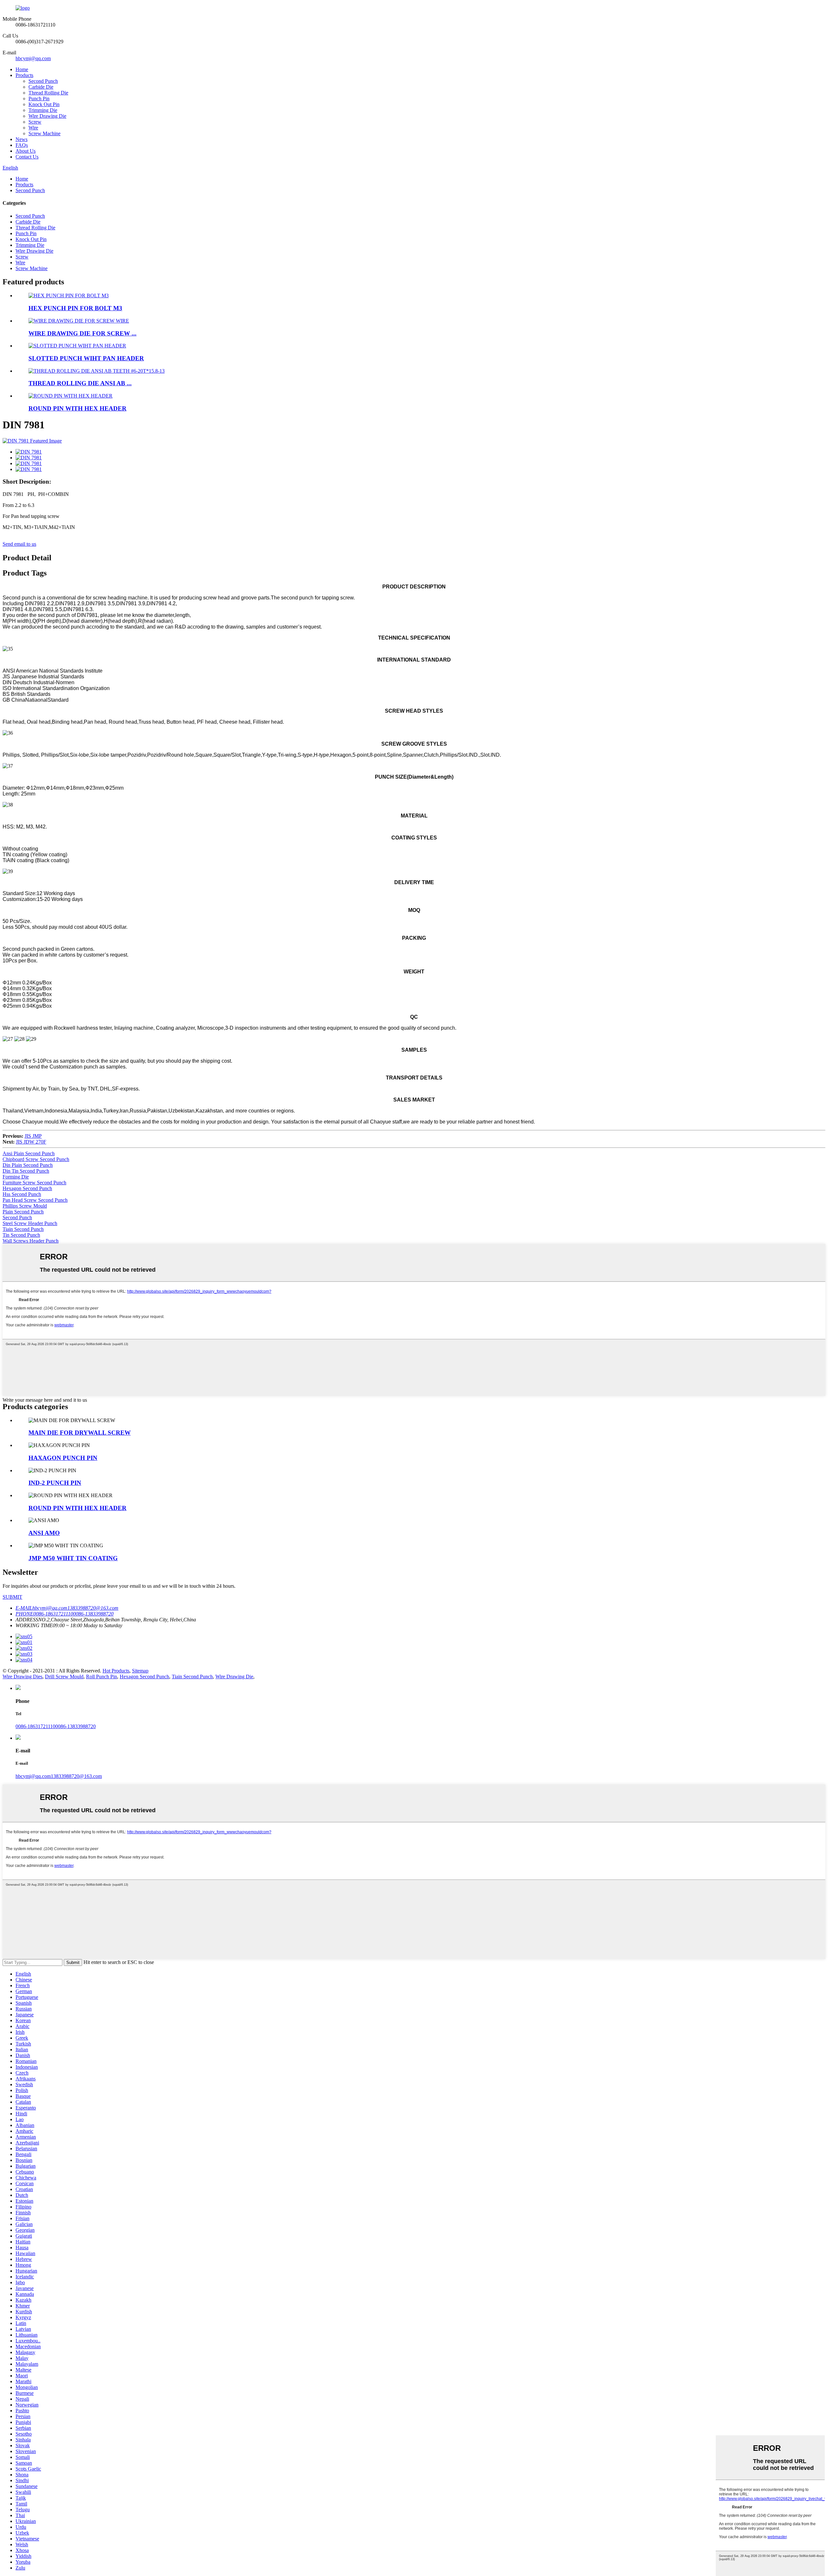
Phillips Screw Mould (25, 1206)
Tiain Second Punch (23, 1229)
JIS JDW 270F (31, 1142)
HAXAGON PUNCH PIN (63, 1458)
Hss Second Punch (22, 1194)
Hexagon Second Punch (27, 1188)
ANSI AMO (44, 1533)
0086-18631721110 (35, 1726)
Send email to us (19, 544)
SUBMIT (12, 1597)
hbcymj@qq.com (33, 58)
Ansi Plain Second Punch (29, 1153)
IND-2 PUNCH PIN (55, 1483)
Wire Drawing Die (47, 116)
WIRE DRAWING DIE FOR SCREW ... (82, 333)
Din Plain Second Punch (28, 1165)
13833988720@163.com (76, 1776)
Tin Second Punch (21, 1235)
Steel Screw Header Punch (30, 1223)
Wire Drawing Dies (22, 1677)
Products (24, 75)
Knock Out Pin (44, 104)
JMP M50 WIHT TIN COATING (73, 1558)
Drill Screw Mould (64, 1677)
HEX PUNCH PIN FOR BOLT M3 (75, 308)
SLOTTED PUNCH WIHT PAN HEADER (86, 358)
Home (22, 69)
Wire (33, 128)
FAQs (22, 145)
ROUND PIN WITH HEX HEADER (77, 408)
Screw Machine (44, 133)
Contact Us (27, 157)
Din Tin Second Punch (26, 1171)
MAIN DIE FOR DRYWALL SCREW (80, 1433)
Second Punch (43, 81)
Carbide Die (41, 87)
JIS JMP (33, 1136)
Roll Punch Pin (102, 1677)
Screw (35, 122)
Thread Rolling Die (48, 93)
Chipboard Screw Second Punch (36, 1159)
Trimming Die (43, 110)
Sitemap (140, 1671)
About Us (26, 151)
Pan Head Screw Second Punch (35, 1200)
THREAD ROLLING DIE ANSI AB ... (80, 383)
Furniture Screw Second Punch (34, 1183)
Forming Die (16, 1177)
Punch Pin (39, 99)
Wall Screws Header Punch (31, 1241)
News (22, 139)
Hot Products (116, 1671)
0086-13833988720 (76, 1726)
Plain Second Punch (23, 1212)
